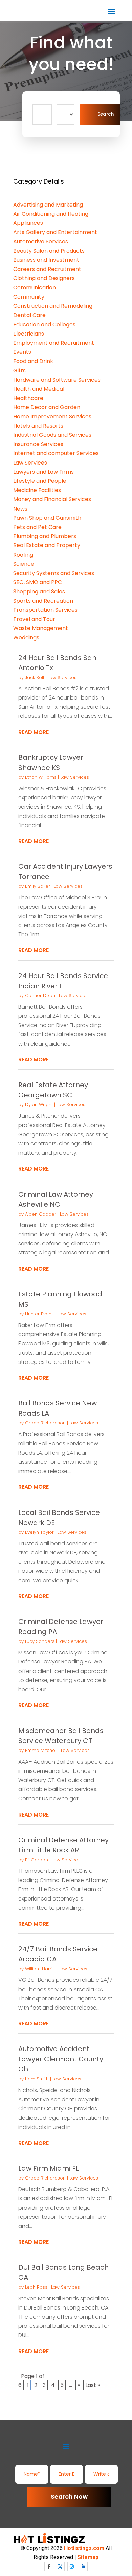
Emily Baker (38, 886)
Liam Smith (37, 2079)
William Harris (40, 1969)
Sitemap (88, 2557)
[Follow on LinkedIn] (83, 2567)
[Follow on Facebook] (49, 2567)
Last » (93, 2385)
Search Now (69, 2497)
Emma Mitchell (41, 1750)
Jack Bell (35, 677)
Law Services (62, 677)
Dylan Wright (39, 1105)
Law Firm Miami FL (49, 2168)
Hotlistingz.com (84, 2548)
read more (34, 732)
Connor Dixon (40, 996)
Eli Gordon (37, 1860)
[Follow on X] (60, 2567)
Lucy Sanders (40, 1641)
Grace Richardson (45, 1423)
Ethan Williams (41, 777)
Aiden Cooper (41, 1214)
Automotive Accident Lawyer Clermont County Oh (61, 2059)
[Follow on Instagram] (72, 2567)
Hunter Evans (39, 1314)
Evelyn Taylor (39, 1532)
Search (106, 114)
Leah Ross (36, 2287)
